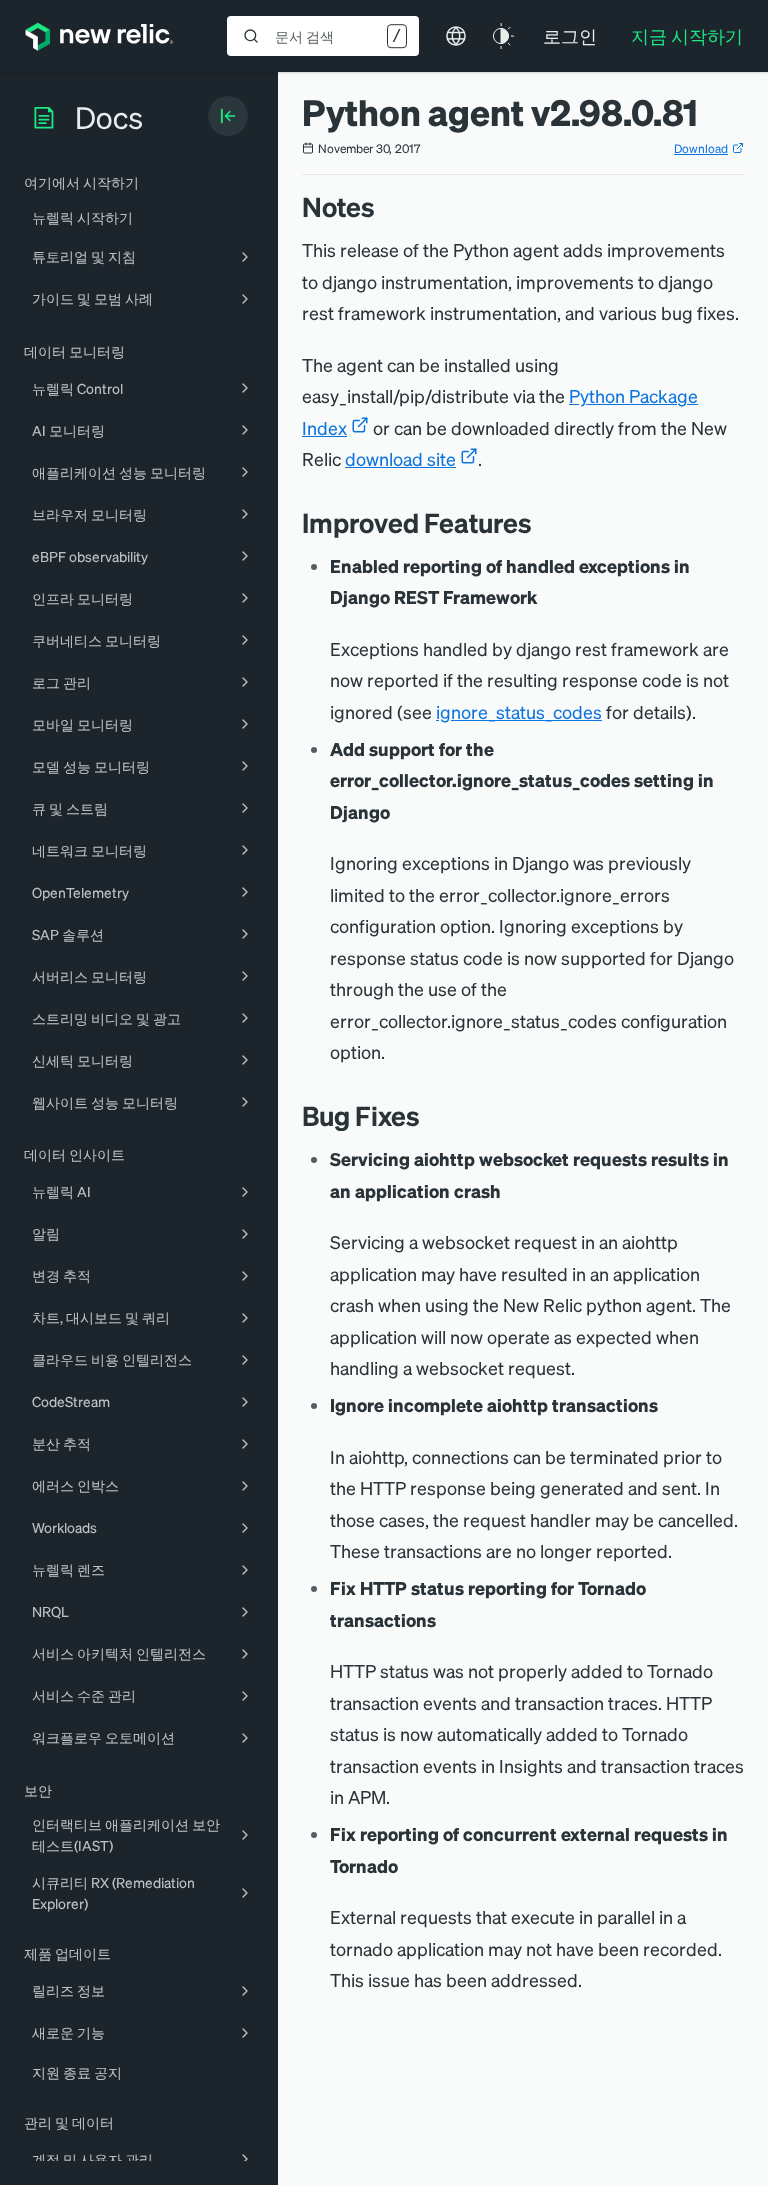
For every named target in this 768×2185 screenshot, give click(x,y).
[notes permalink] (385, 206)
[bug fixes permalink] (430, 1115)
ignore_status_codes (519, 711)
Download (701, 148)
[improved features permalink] (542, 522)
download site (400, 458)
